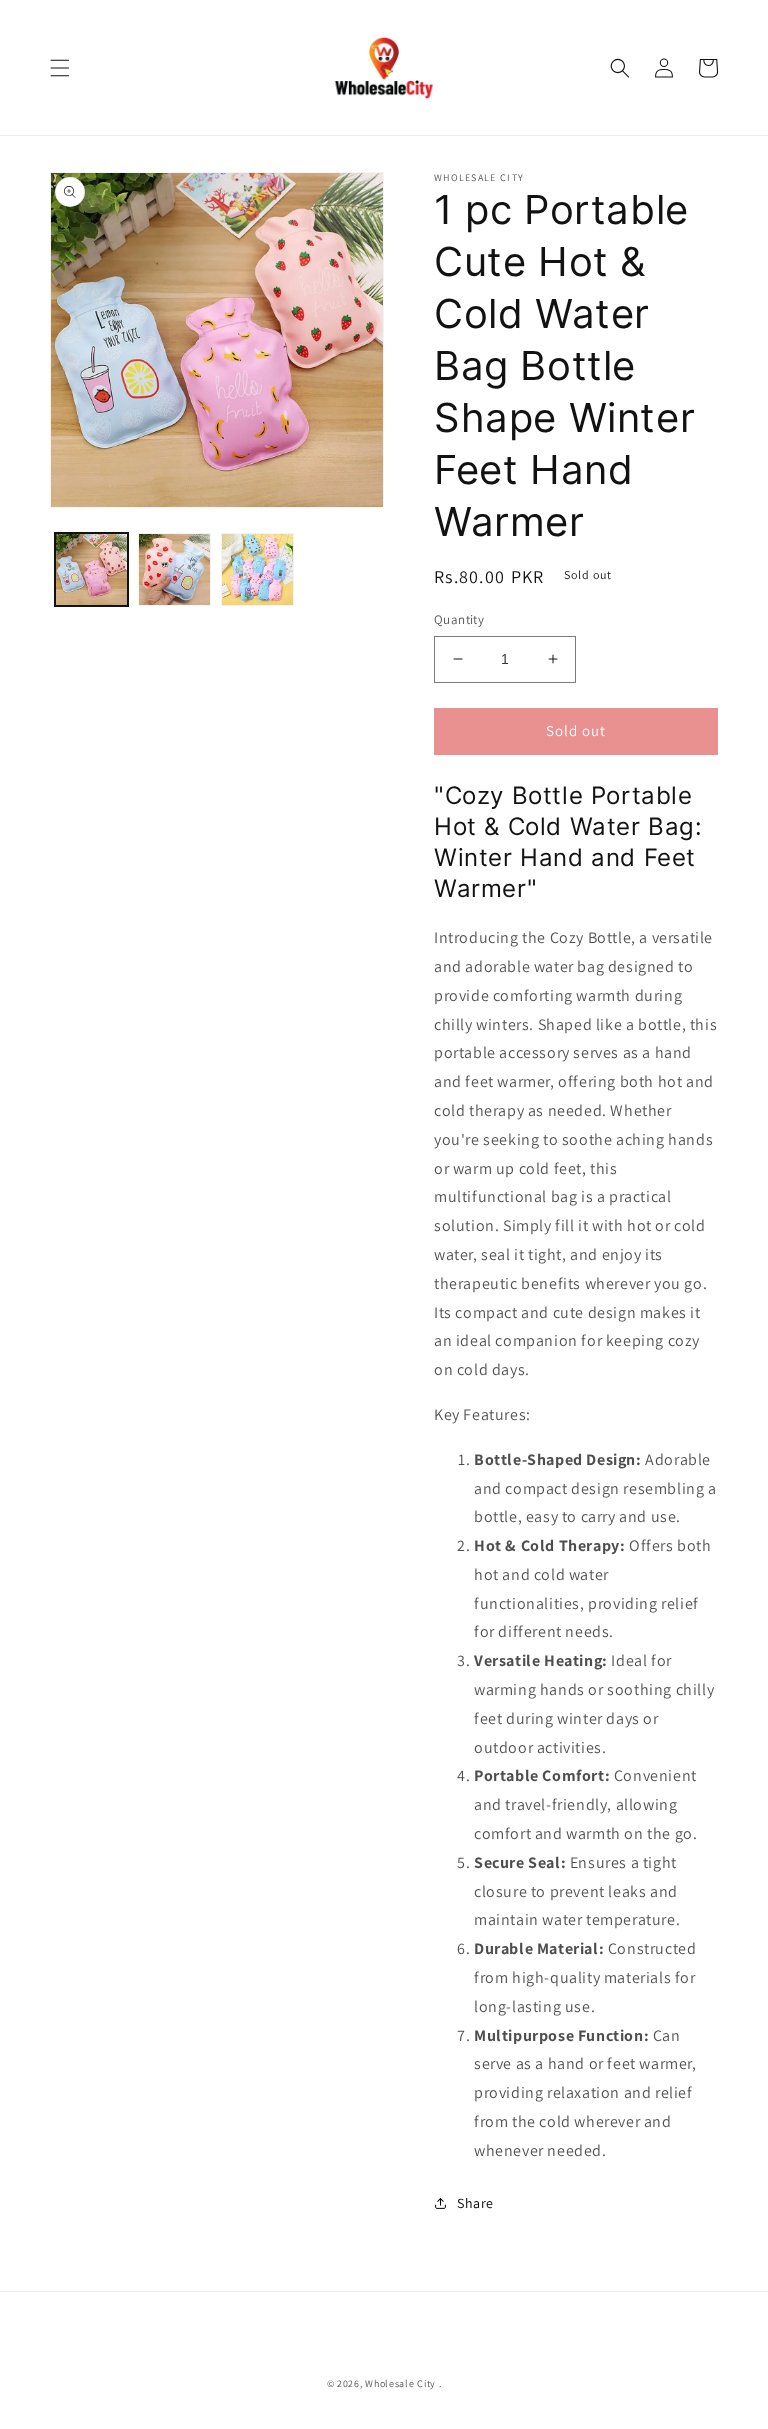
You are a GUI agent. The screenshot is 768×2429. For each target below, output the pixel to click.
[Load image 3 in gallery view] (257, 569)
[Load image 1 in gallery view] (91, 569)
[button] (60, 68)
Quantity (459, 619)
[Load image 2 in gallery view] (174, 569)
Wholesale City (400, 2383)
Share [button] (475, 2203)
